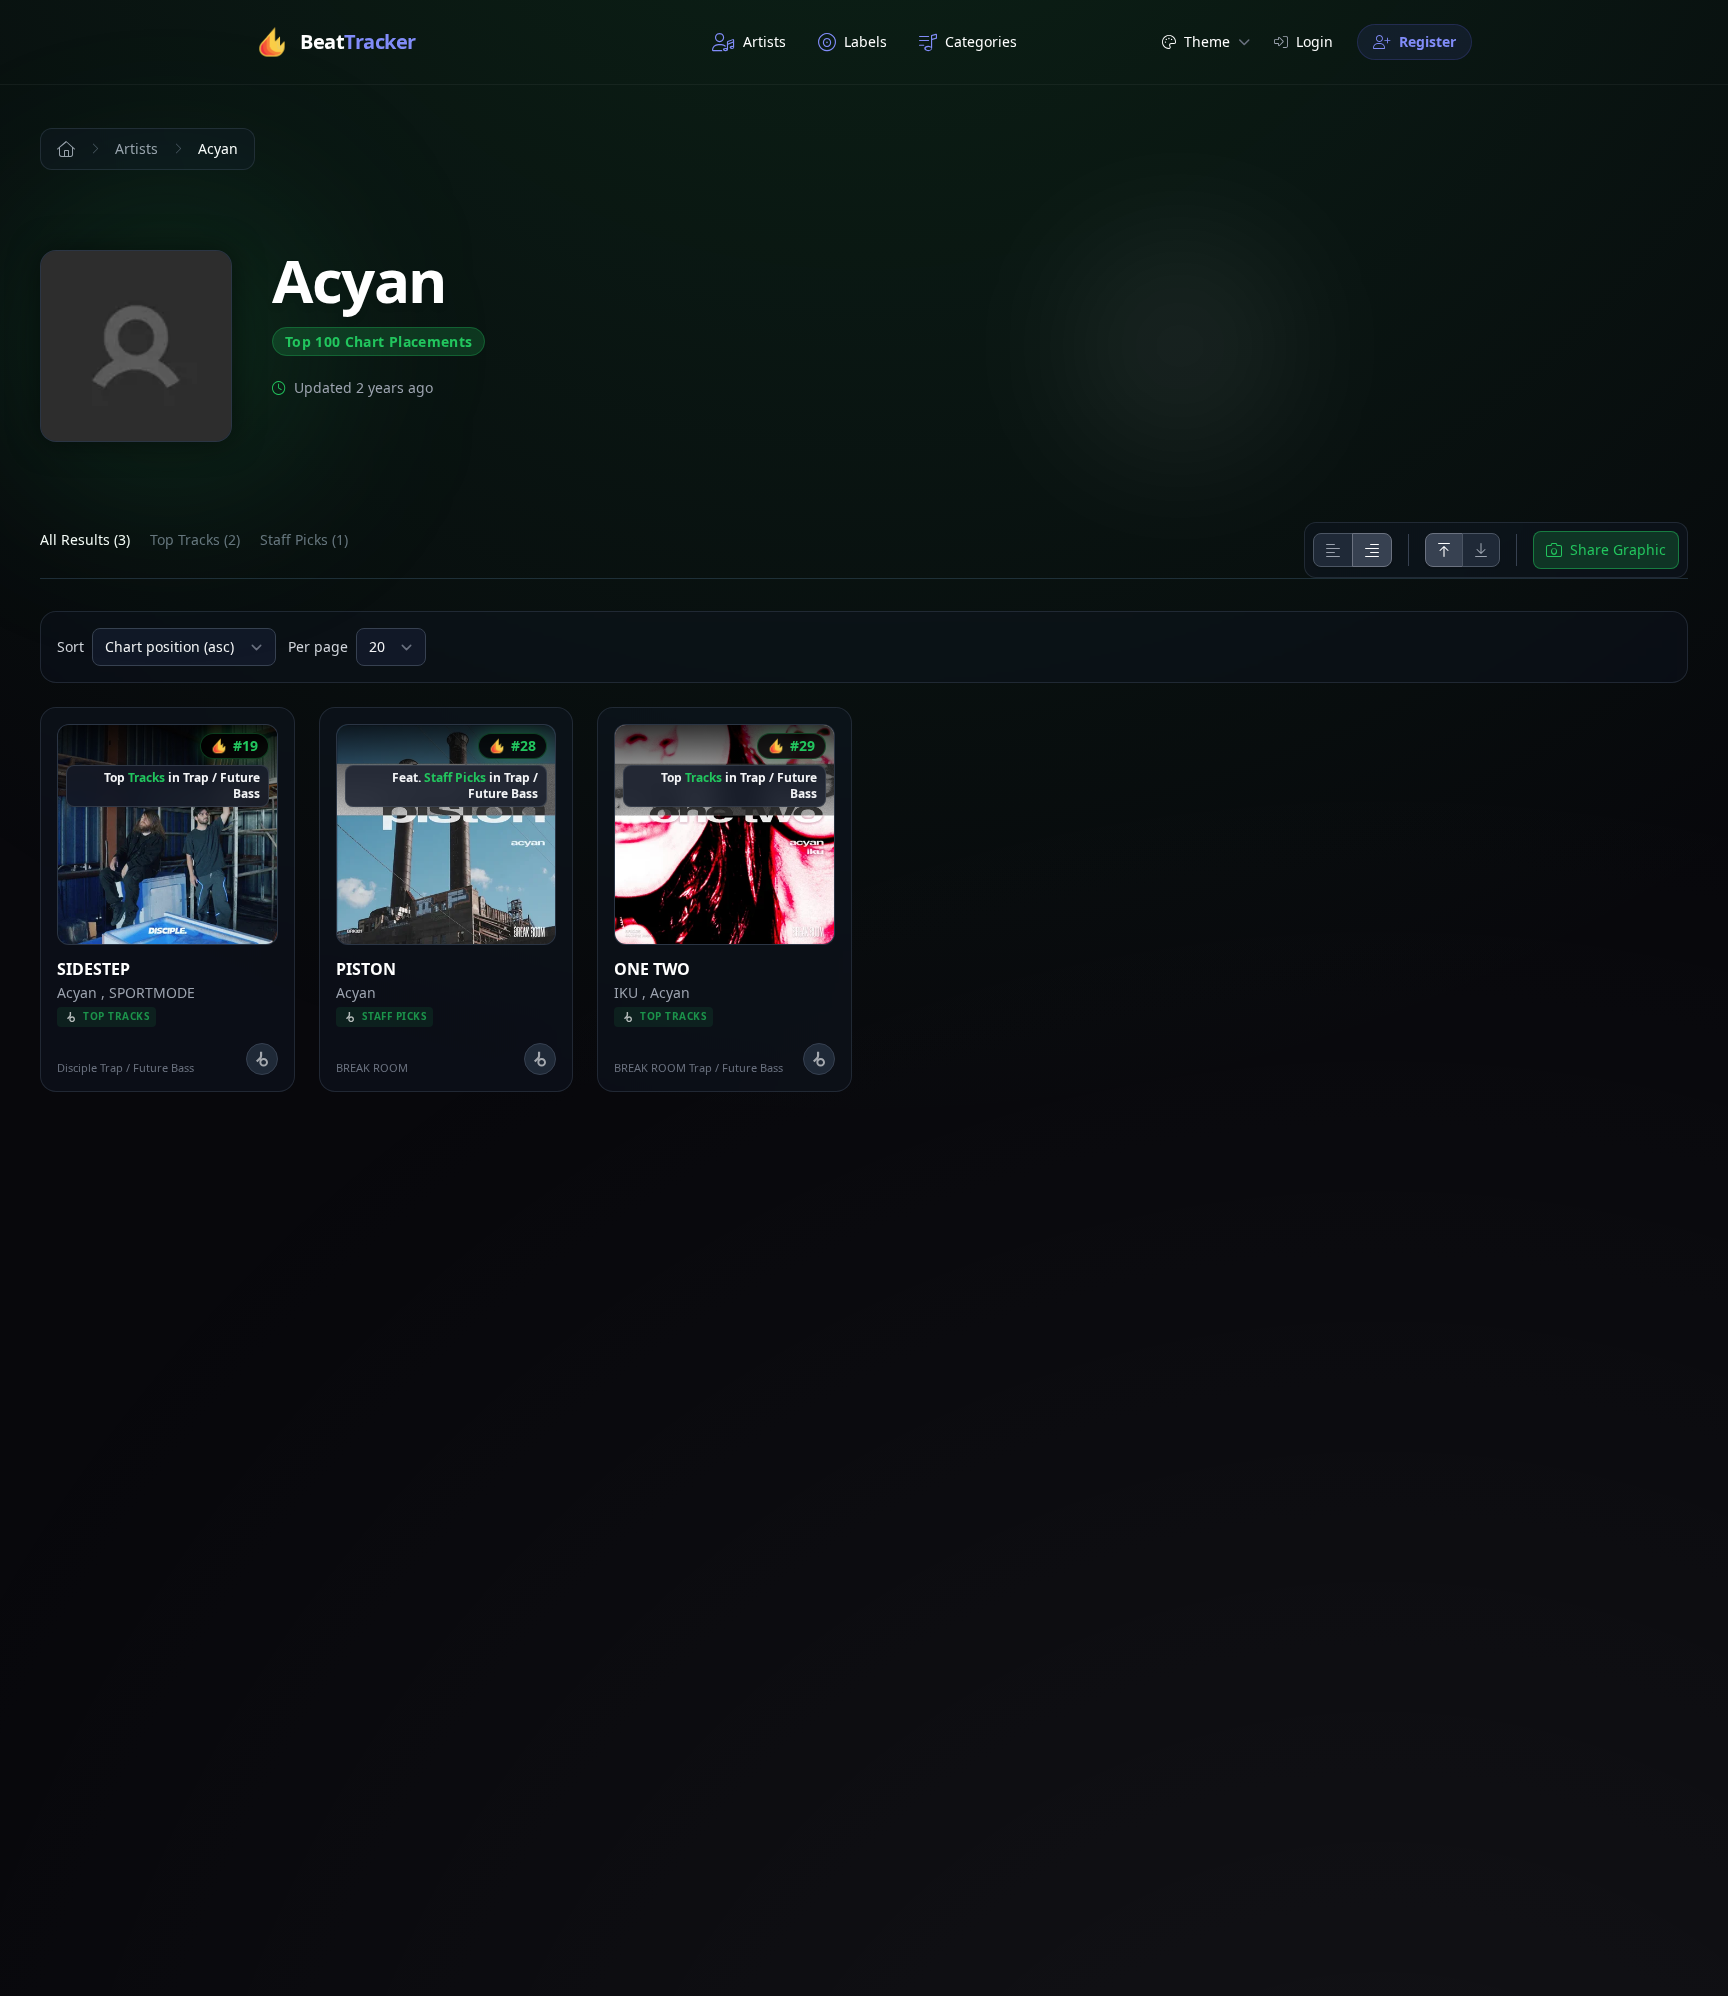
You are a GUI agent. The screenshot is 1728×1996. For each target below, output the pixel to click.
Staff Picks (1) (304, 539)
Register (1427, 41)
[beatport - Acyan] (540, 1059)
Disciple (77, 1067)
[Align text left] (1333, 550)
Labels (865, 41)
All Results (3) (85, 539)
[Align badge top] (1444, 550)
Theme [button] (1207, 41)
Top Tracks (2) (195, 539)
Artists (764, 41)
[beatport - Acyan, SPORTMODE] (262, 1059)
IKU (626, 992)
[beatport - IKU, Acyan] (819, 1059)
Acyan (77, 992)
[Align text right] (1372, 550)
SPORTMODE (152, 992)
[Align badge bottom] (1481, 550)
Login (1314, 41)
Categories (981, 41)
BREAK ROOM (372, 1067)
